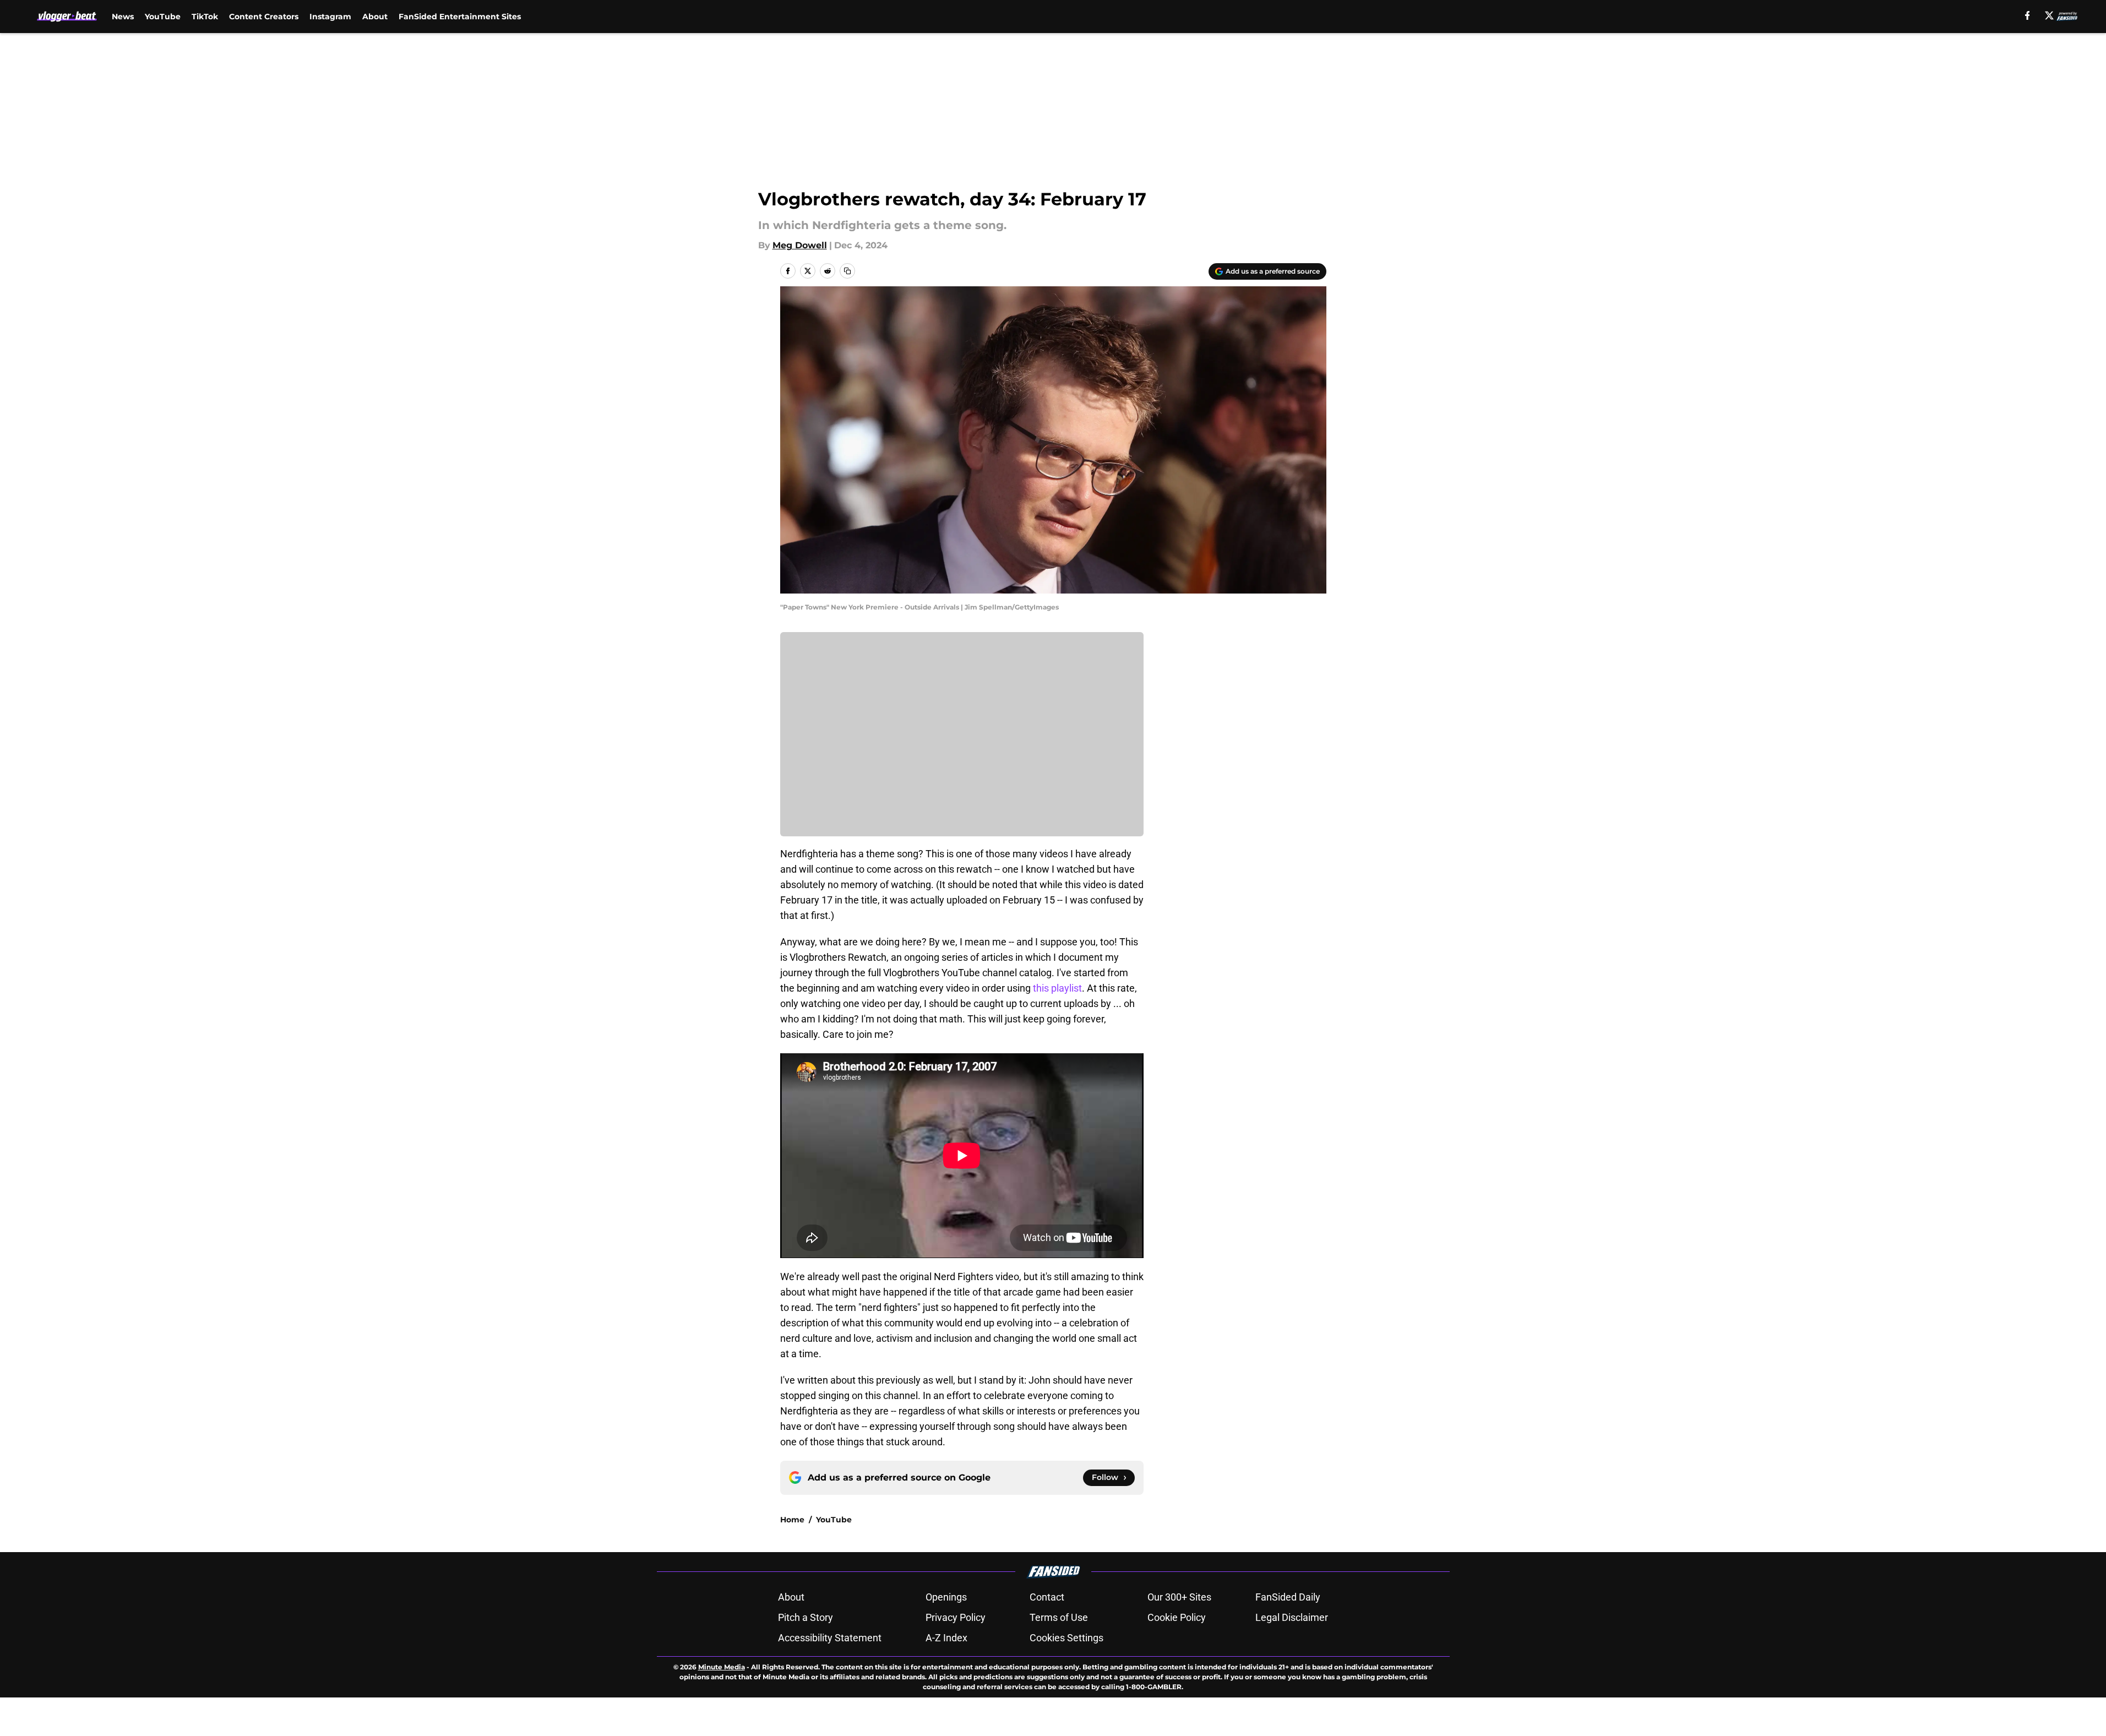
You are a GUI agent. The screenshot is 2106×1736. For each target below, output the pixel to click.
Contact (1047, 1597)
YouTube (163, 17)
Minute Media (722, 1667)
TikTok (205, 17)
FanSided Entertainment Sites (460, 17)
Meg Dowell (800, 245)
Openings (946, 1597)
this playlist (1057, 988)
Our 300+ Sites (1179, 1597)
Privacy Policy (956, 1617)
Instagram (330, 17)
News (123, 17)
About (375, 17)
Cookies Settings (1066, 1638)
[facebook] (2028, 15)
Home (792, 1520)
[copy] (847, 271)
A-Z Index (946, 1638)
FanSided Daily (1288, 1597)
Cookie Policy (1177, 1617)
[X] (2049, 15)
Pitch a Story (806, 1617)
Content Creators (264, 17)
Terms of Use (1059, 1617)
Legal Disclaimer (1292, 1617)
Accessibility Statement (830, 1638)
